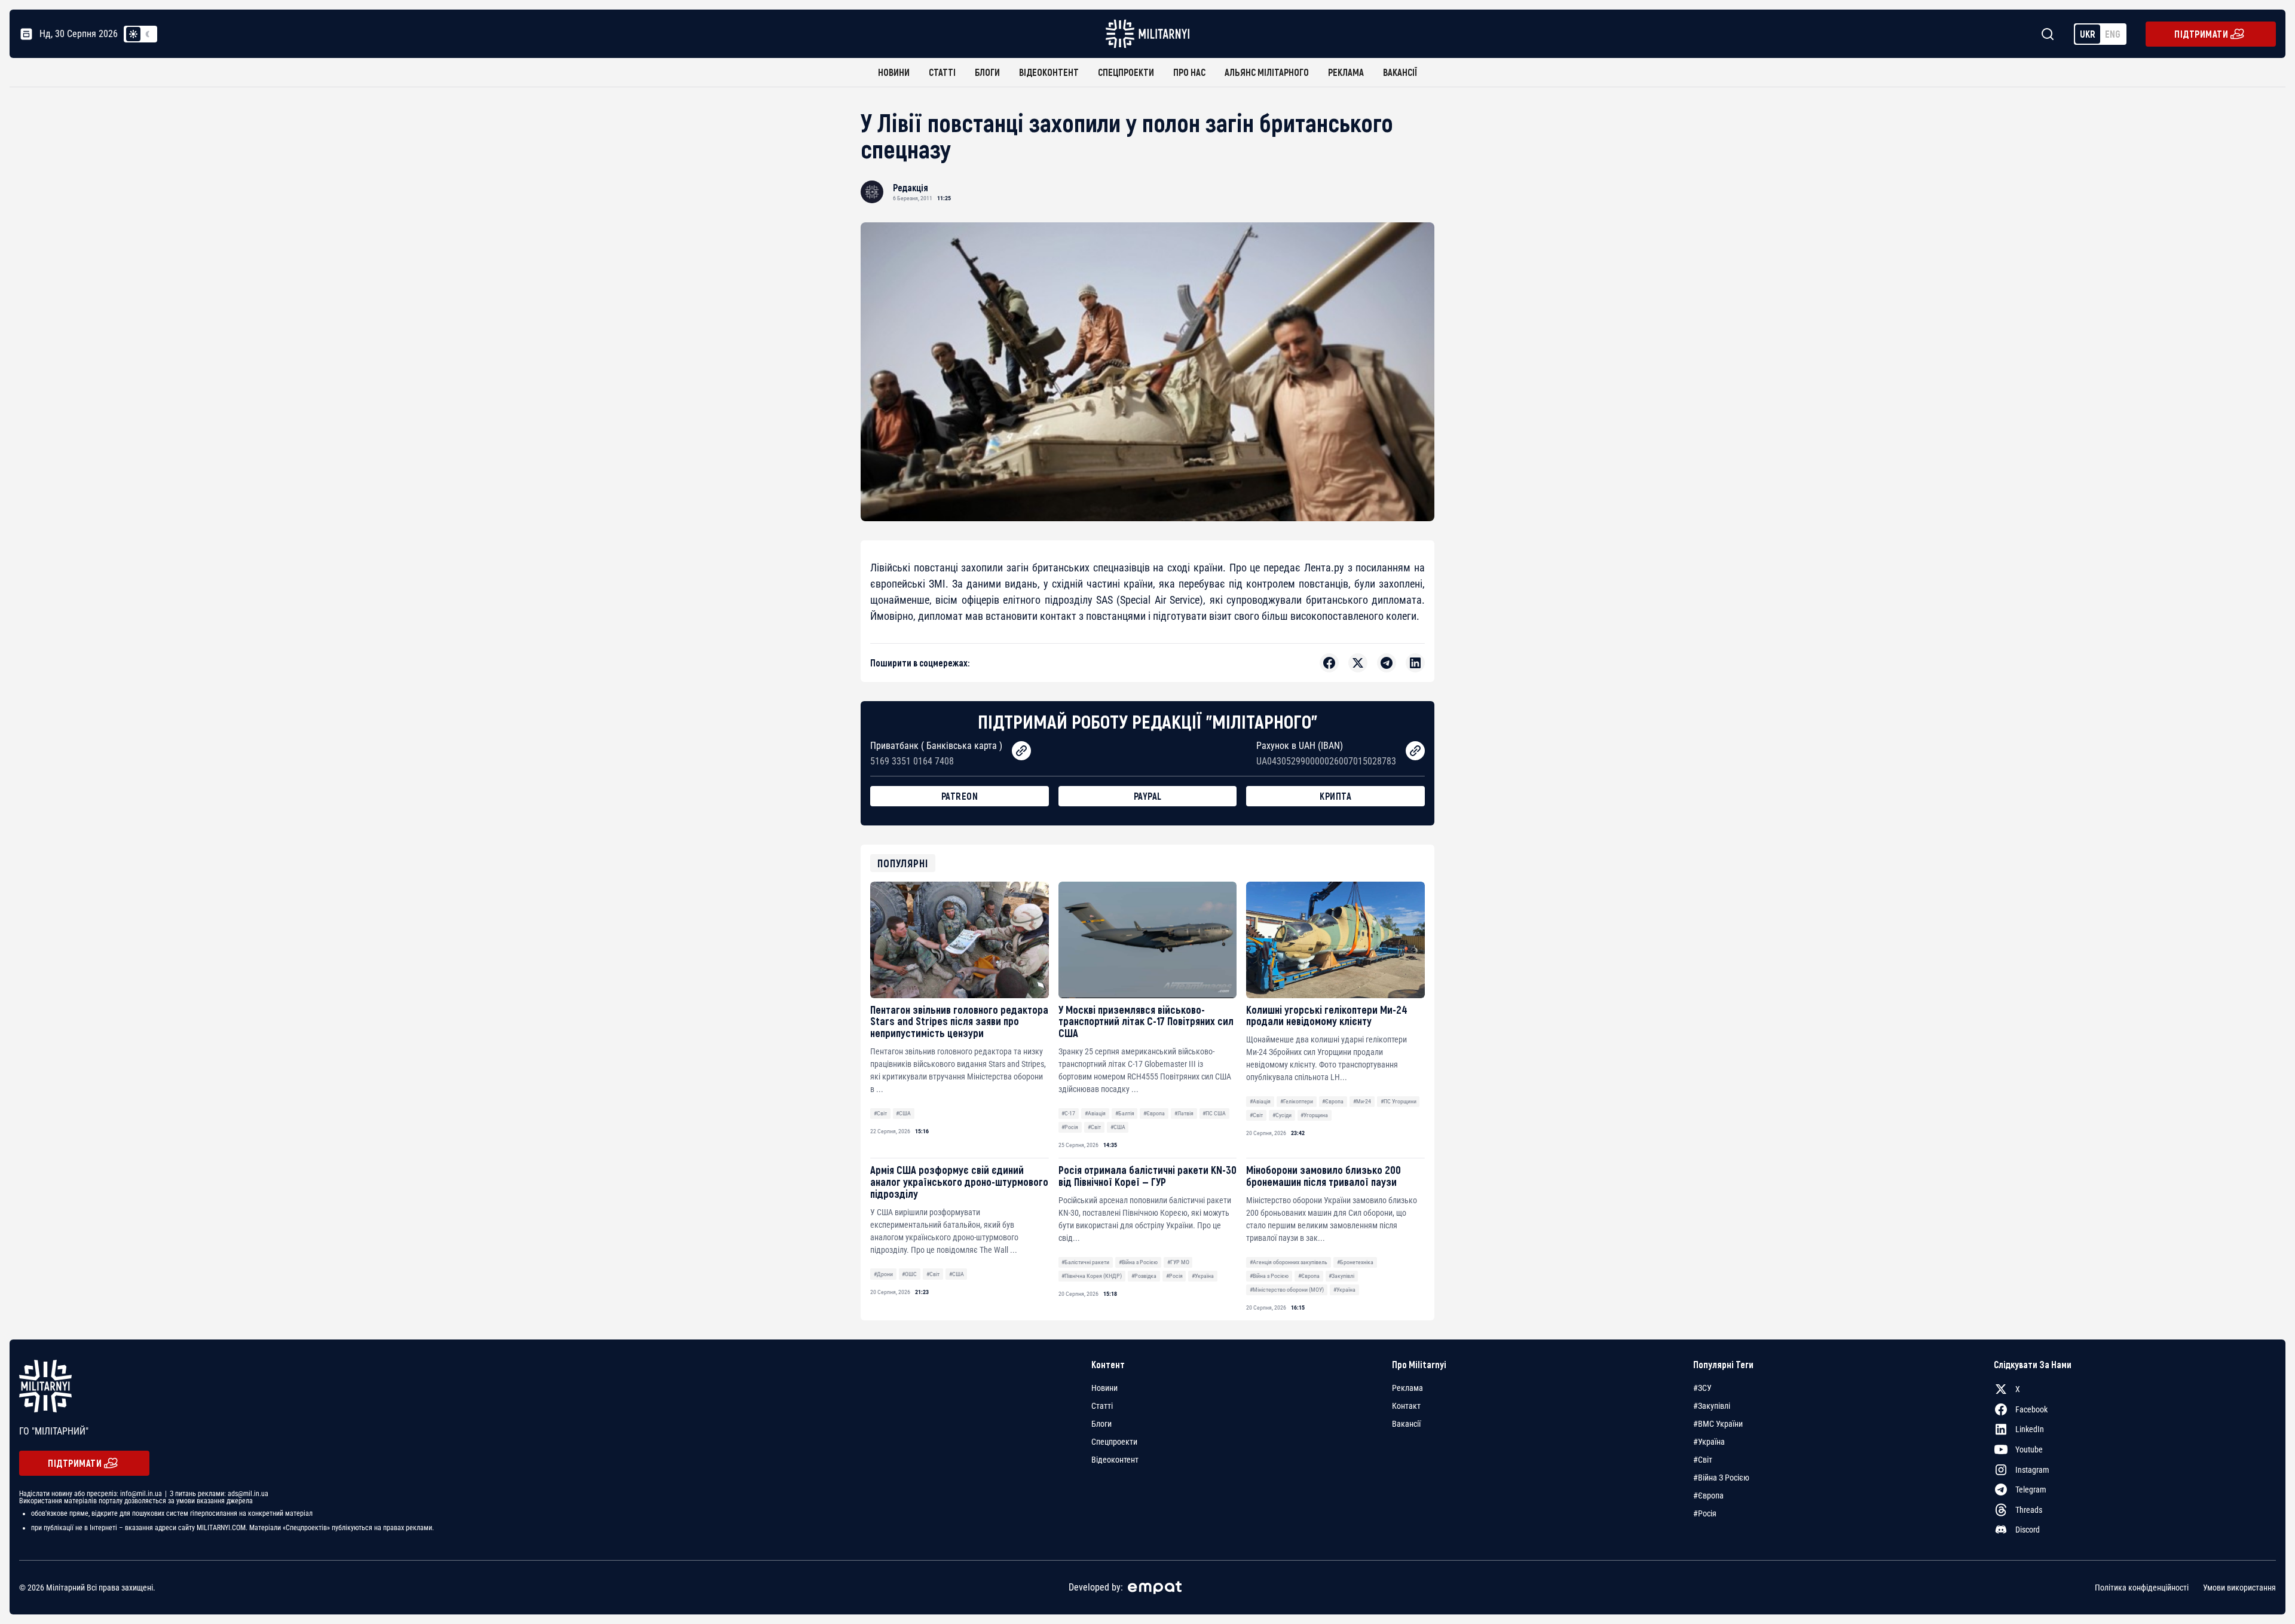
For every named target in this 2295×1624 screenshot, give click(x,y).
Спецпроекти (1126, 72)
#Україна (1203, 1276)
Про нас (1189, 72)
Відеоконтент (1049, 72)
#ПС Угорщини (1399, 1101)
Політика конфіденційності (2142, 1588)
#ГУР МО (1178, 1262)
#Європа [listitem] (1708, 1495)
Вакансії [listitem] (1406, 1424)
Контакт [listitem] (1406, 1406)
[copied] (1021, 751)
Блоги (987, 72)
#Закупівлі (1341, 1276)
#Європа (1154, 1113)
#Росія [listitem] (1705, 1513)
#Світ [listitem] (1703, 1460)
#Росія (1070, 1127)
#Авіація (1095, 1113)
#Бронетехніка (1355, 1262)
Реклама (1346, 72)
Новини (894, 72)
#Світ (880, 1113)
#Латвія (1184, 1113)
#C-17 (1068, 1113)
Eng (2113, 34)
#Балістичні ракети (1085, 1262)
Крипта (1335, 796)
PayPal (1148, 796)
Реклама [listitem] (1407, 1388)
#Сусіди (1282, 1115)
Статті (942, 72)
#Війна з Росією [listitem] (1721, 1478)
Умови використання (2239, 1588)
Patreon (960, 796)
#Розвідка (1144, 1276)
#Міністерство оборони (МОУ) (1287, 1290)
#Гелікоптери (1297, 1101)
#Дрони (883, 1274)
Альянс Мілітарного (1267, 72)
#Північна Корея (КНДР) (1092, 1276)
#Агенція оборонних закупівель (1289, 1262)
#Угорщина (1314, 1115)
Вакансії (1400, 72)
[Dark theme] (148, 34)
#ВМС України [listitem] (1718, 1424)
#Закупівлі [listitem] (1712, 1406)
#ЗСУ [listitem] (1702, 1388)
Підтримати (2201, 34)
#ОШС (909, 1274)
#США (903, 1113)
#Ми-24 (1362, 1101)
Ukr (2088, 34)
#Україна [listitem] (1709, 1442)
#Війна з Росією (1138, 1262)
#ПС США (1214, 1113)
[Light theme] (133, 34)
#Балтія (1125, 1113)
